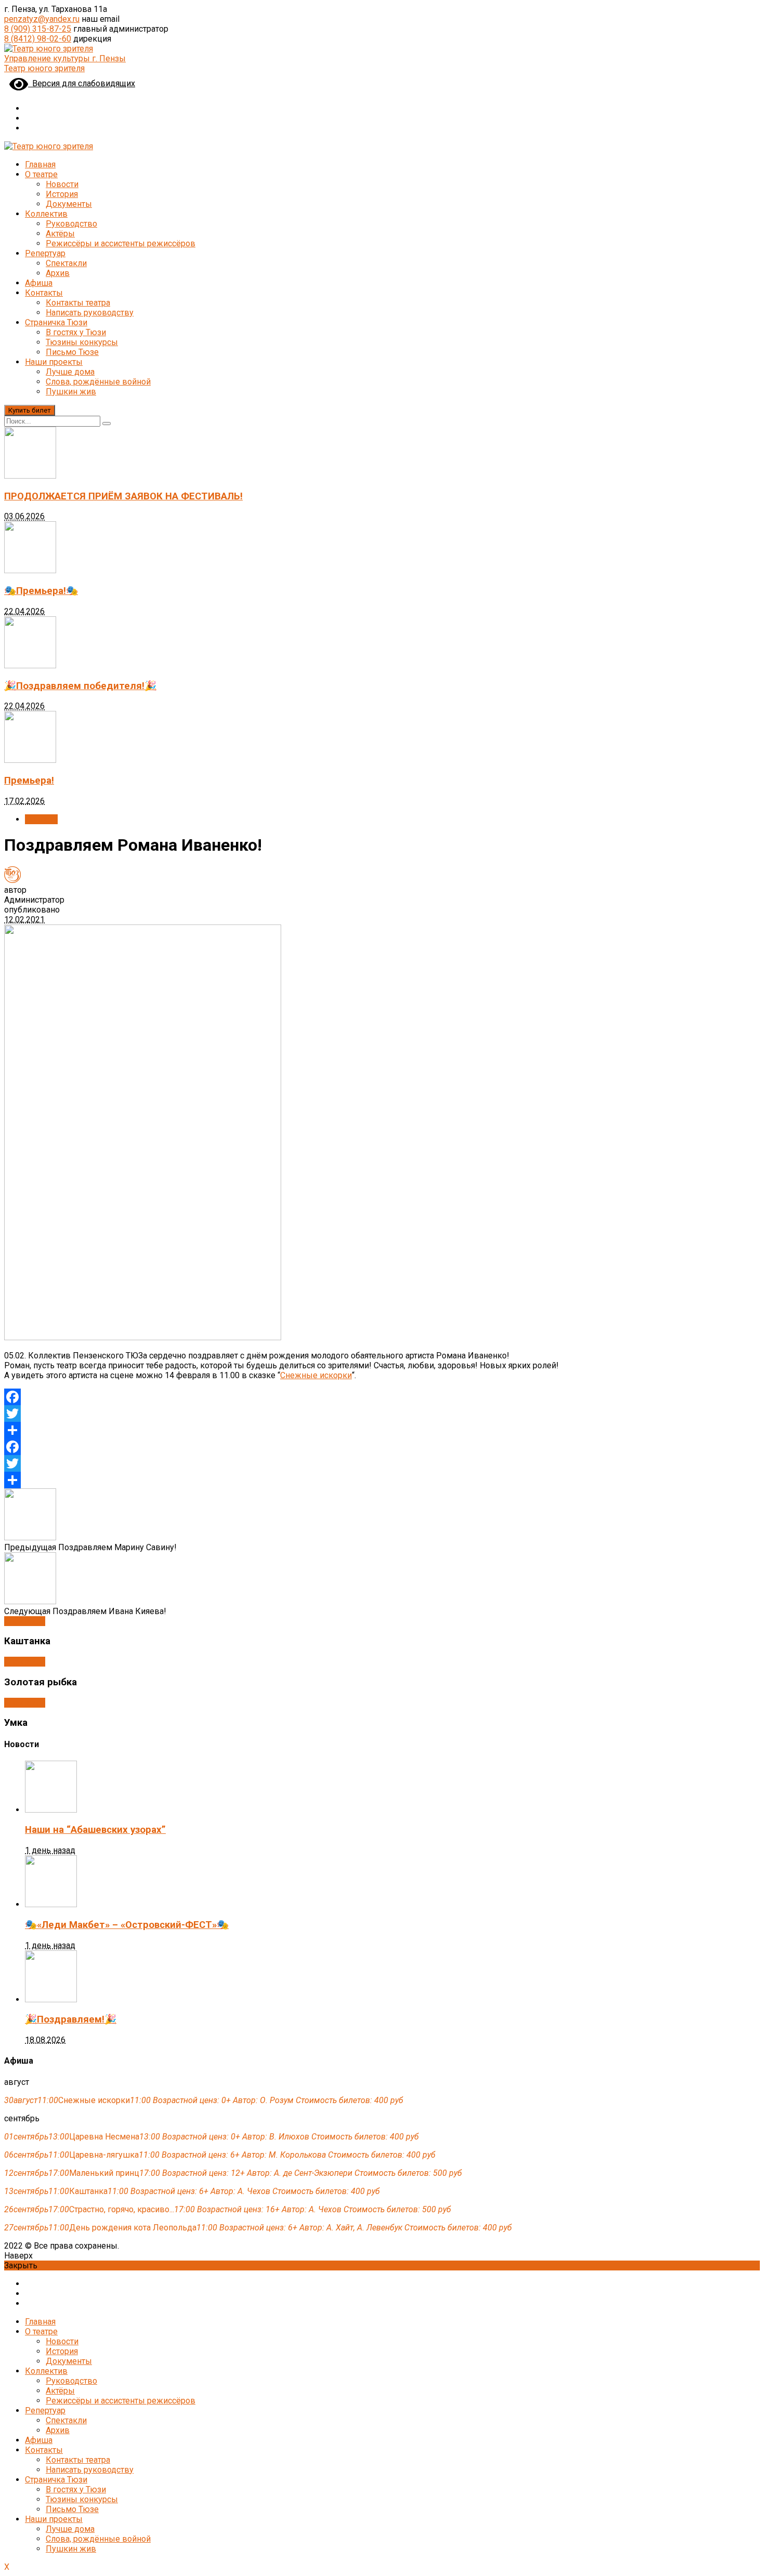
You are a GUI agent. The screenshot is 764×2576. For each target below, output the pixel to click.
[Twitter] (382, 1414)
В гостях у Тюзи (76, 332)
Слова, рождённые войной (98, 382)
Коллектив (46, 214)
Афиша (39, 283)
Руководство (71, 224)
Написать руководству (90, 313)
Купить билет (30, 410)
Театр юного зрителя (44, 68)
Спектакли (66, 263)
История (62, 194)
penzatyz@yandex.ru (42, 19)
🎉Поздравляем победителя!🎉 (80, 686)
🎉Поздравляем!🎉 (71, 2019)
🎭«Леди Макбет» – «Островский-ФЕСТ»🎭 (127, 1925)
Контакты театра (78, 303)
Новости (62, 184)
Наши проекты (54, 362)
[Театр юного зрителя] (49, 49)
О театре (41, 174)
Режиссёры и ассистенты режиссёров (121, 243)
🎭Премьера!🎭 (41, 591)
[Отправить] (382, 1430)
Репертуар (45, 253)
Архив (58, 273)
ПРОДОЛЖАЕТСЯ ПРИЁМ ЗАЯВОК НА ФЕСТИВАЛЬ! (123, 496)
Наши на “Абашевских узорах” (95, 1830)
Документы (69, 204)
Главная (40, 164)
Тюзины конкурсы (82, 342)
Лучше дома (70, 372)
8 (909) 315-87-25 (38, 29)
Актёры (60, 234)
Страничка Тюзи (56, 322)
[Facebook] (382, 1397)
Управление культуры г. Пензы (65, 58)
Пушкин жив (71, 392)
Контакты (44, 293)
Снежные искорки (316, 1375)
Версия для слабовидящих (82, 83)
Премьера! (29, 781)
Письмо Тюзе (72, 352)
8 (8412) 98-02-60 (38, 39)
